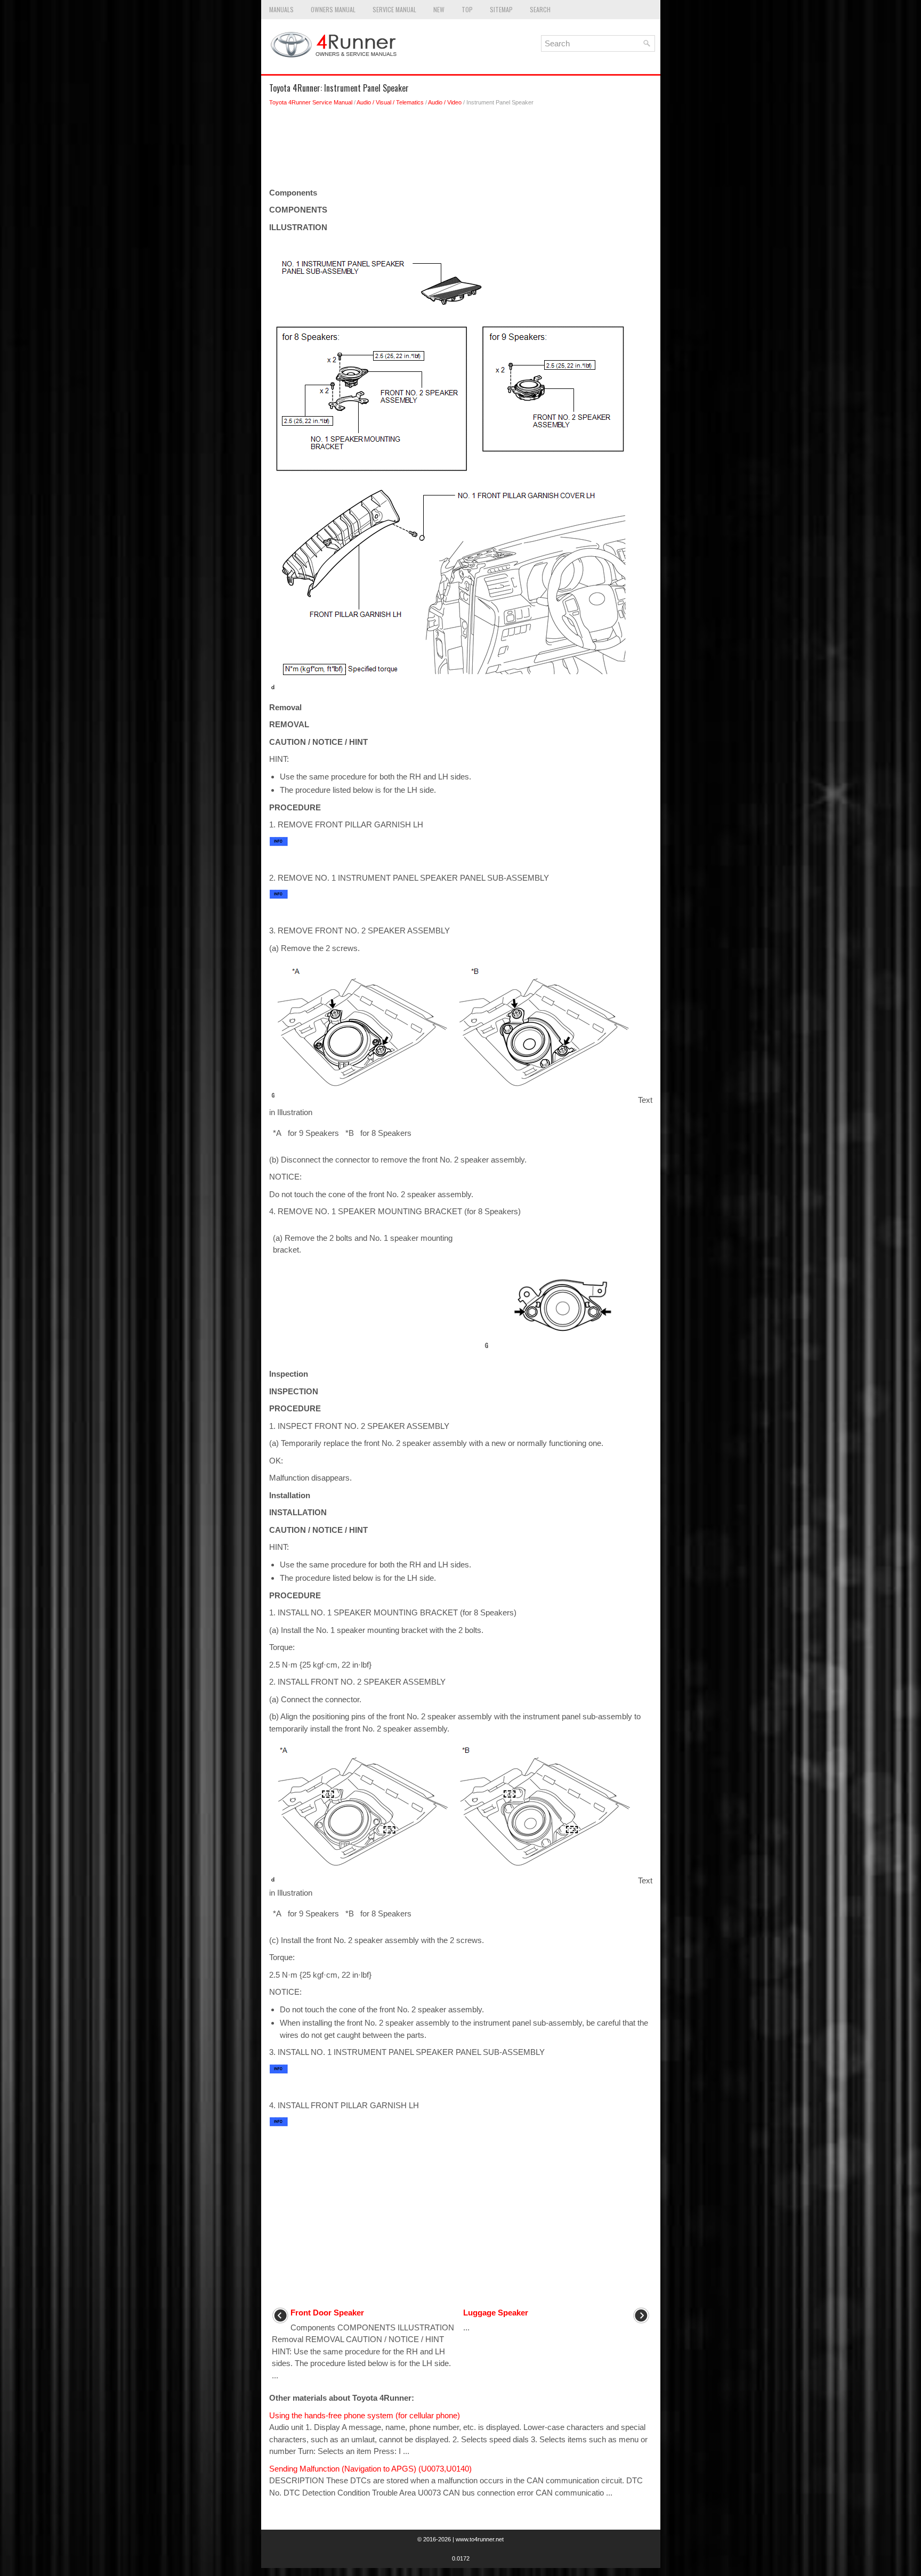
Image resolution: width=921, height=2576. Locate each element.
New (439, 9)
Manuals (281, 9)
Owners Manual (333, 9)
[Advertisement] (461, 150)
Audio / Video (445, 102)
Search (540, 9)
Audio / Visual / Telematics (390, 102)
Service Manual (394, 9)
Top (467, 9)
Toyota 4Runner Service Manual (311, 102)
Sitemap (501, 9)
